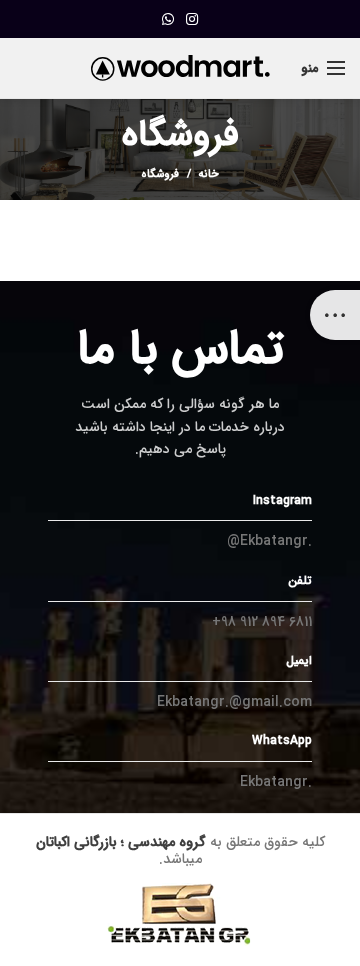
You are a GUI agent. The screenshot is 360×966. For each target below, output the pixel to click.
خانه (209, 175)
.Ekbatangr (276, 782)
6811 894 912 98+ (262, 622)
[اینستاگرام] (192, 19)
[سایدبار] (335, 315)
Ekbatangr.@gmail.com (234, 702)
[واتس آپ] (168, 19)
